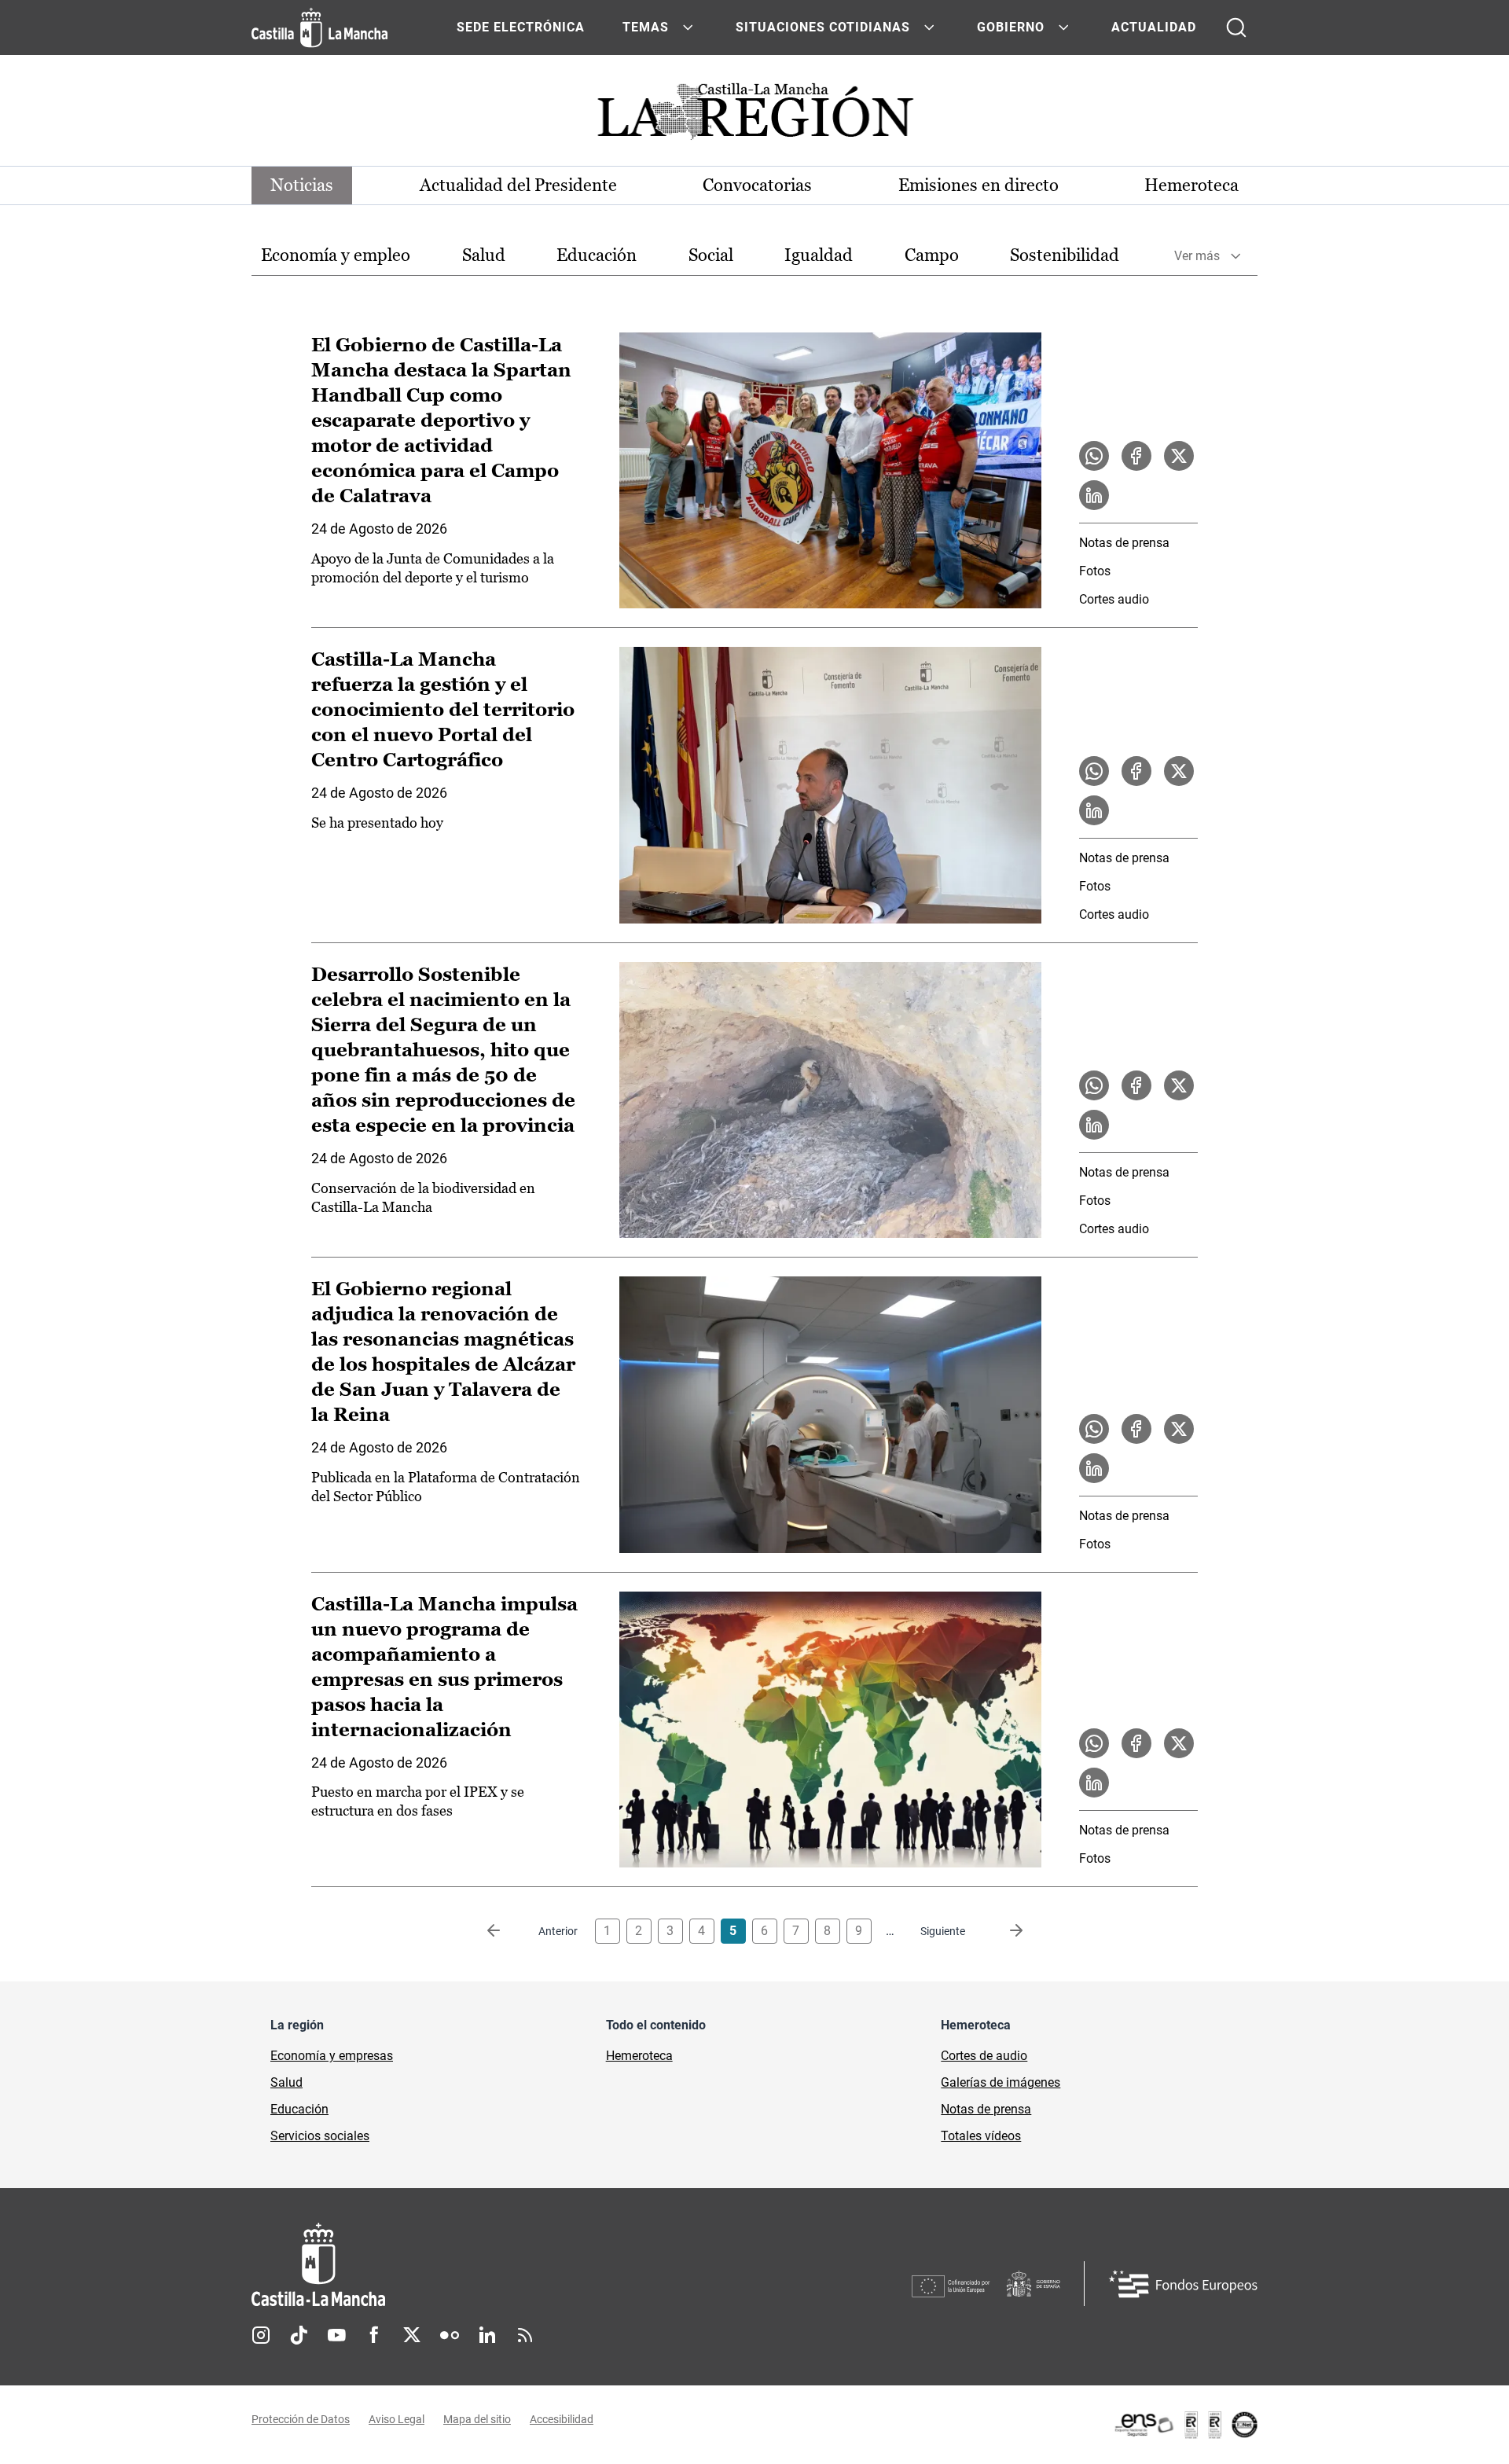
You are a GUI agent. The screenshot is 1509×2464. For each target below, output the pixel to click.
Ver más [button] (1197, 256)
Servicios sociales (320, 2136)
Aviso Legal (397, 2419)
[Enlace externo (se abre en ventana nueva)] (1185, 2425)
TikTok (299, 2335)
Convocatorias (757, 185)
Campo (932, 255)
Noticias (302, 185)
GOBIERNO (1011, 27)
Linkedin (487, 2335)
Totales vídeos (981, 2136)
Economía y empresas (332, 2056)
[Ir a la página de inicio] (319, 28)
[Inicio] (464, 2265)
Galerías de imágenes (1000, 2082)
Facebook (374, 2335)
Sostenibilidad (1065, 255)
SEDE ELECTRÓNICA (521, 27)
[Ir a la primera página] (506, 1931)
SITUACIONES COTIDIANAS (823, 27)
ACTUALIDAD (1154, 27)
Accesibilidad (562, 2419)
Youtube (336, 2335)
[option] (336, 256)
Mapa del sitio (477, 2419)
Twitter (412, 2335)
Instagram (261, 2335)
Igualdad (819, 255)
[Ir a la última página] (1004, 1931)
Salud (484, 255)
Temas (646, 27)
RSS (525, 2335)
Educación (597, 255)
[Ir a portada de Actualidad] (754, 116)
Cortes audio (1114, 599)
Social (711, 255)
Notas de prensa (1124, 543)
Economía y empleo (336, 255)
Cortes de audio (984, 2056)
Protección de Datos (301, 2419)
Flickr (450, 2335)
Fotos (1095, 571)
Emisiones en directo (978, 185)
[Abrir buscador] (1236, 28)
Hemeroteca (1191, 185)
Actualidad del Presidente (518, 185)
